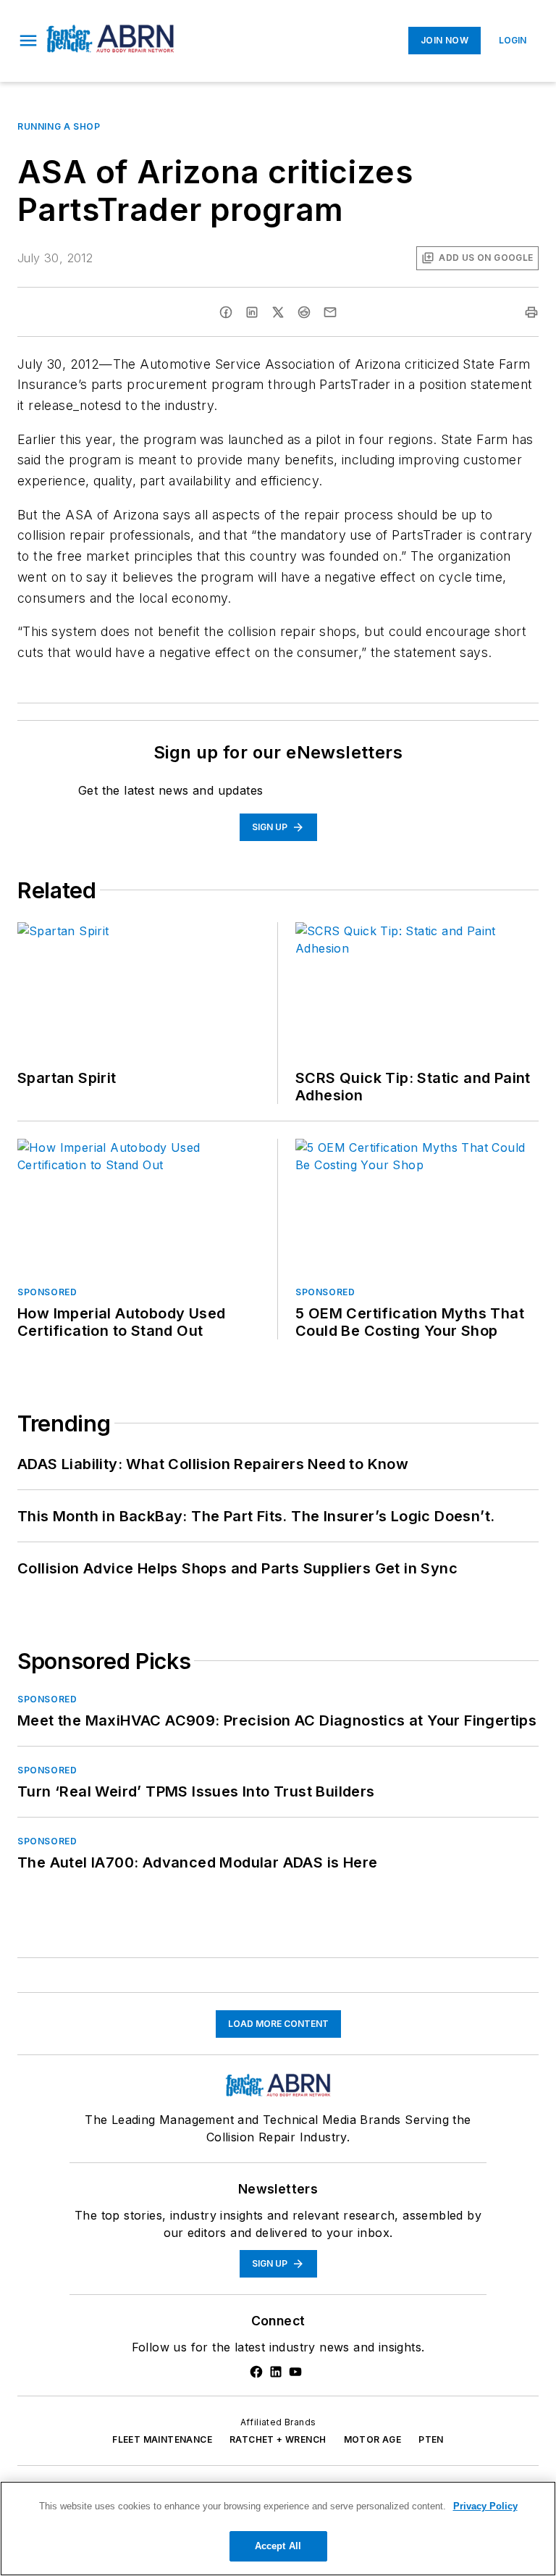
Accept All (278, 2546)
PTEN (431, 2439)
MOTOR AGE (373, 2439)
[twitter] (278, 312)
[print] (531, 312)
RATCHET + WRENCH (278, 2439)
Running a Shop (59, 126)
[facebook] (226, 312)
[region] (278, 2529)
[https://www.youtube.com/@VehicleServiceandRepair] (295, 2372)
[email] (330, 312)
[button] (28, 41)
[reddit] (304, 312)
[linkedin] (252, 312)
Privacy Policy (485, 2506)
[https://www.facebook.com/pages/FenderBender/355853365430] (256, 2372)
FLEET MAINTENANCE (162, 2439)
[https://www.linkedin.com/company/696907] (276, 2372)
